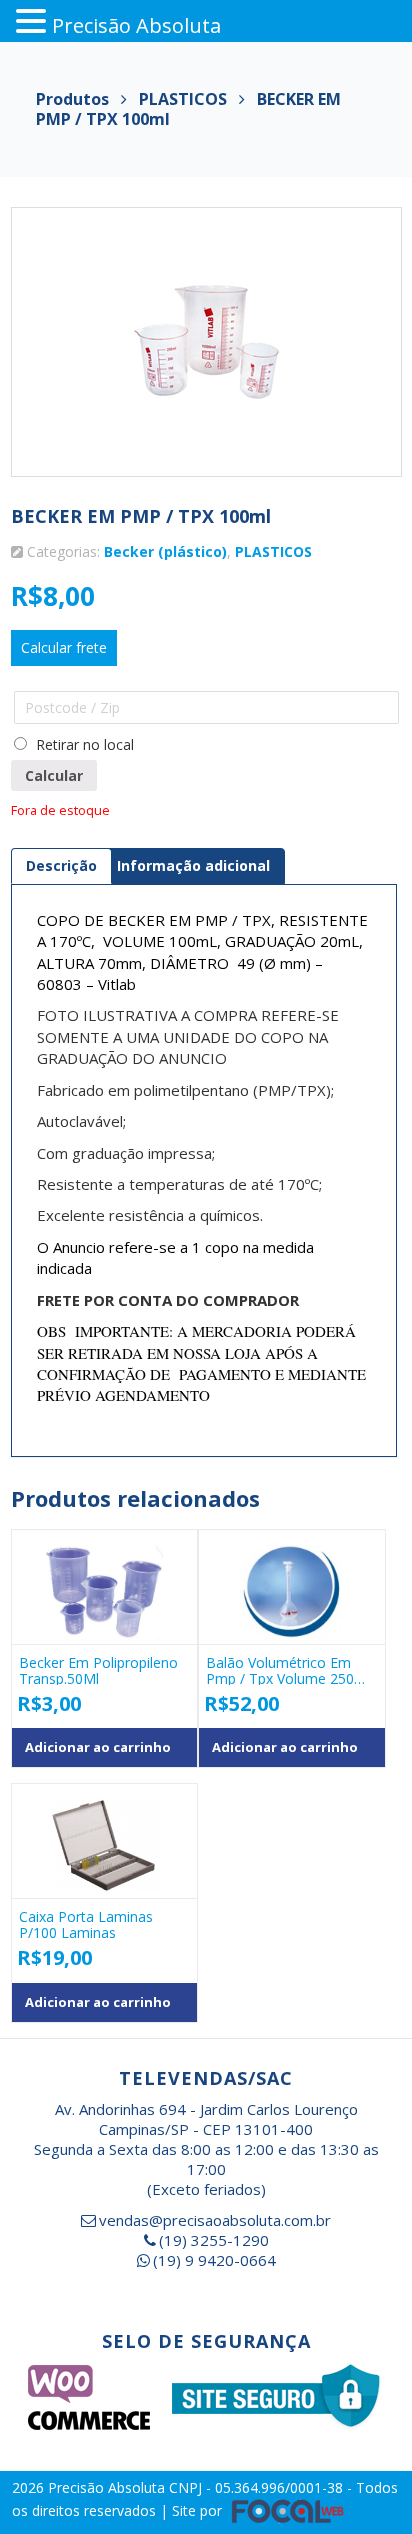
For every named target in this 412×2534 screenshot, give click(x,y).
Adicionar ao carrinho (98, 1747)
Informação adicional (193, 865)
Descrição (61, 865)
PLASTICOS (273, 551)
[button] (34, 21)
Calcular (54, 775)
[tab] (61, 866)
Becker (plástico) (165, 551)
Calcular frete (64, 647)
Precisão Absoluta (108, 2487)
